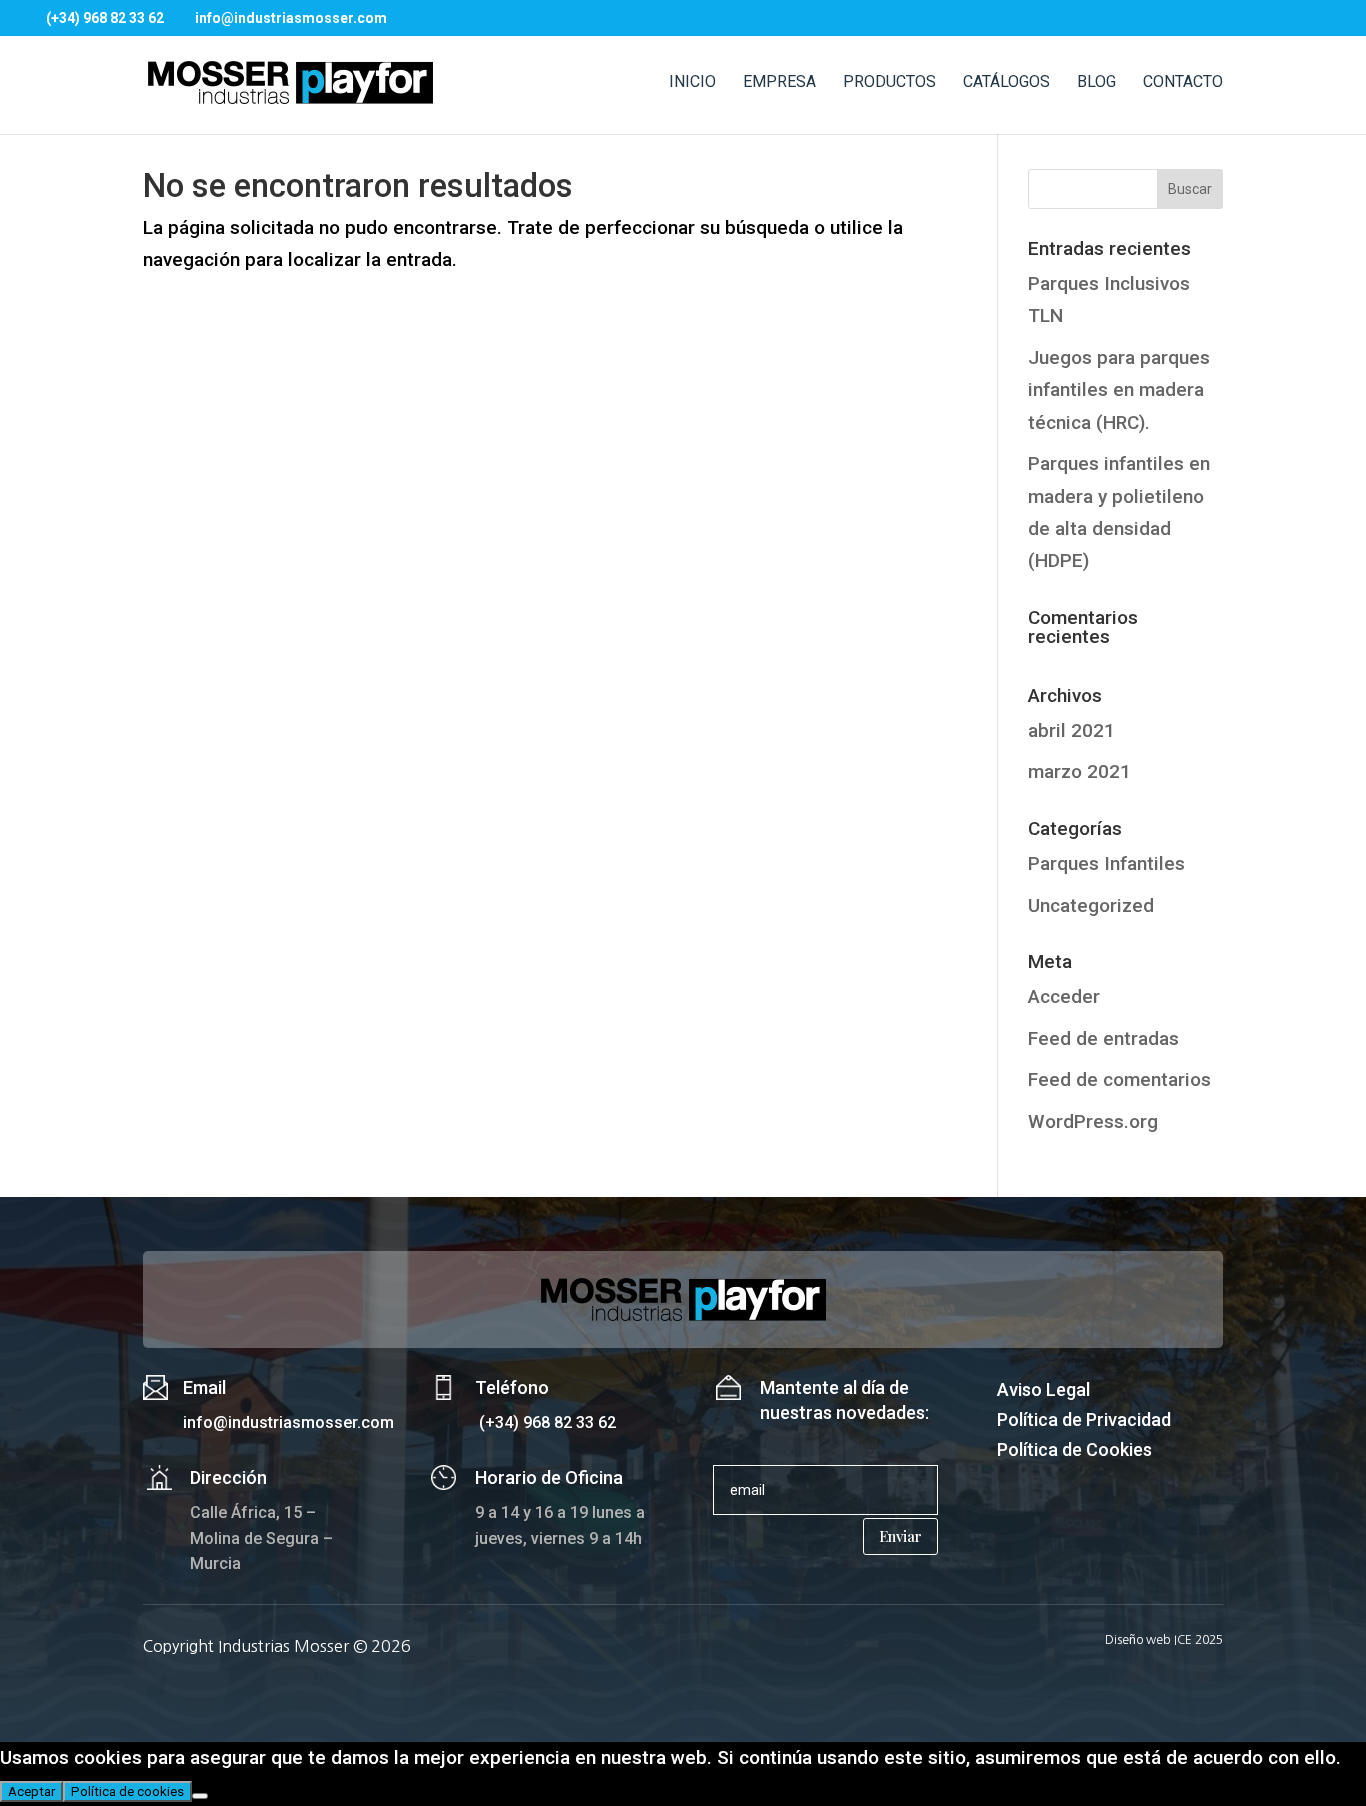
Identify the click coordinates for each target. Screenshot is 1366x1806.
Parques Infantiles (1106, 863)
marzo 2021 (1079, 771)
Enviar (900, 1536)
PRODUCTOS (889, 83)
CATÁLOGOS (1006, 83)
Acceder (1064, 996)
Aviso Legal (1043, 1391)
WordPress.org (1093, 1121)
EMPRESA (779, 83)
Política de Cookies (1074, 1451)
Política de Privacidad (1084, 1421)
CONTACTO (1183, 83)
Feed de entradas (1103, 1038)
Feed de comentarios (1119, 1079)
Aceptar (31, 1791)
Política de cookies (127, 1791)
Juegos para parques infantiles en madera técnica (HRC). (1119, 390)
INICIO (692, 83)
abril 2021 (1071, 730)
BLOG (1096, 83)
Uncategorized (1091, 905)
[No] (200, 1796)
